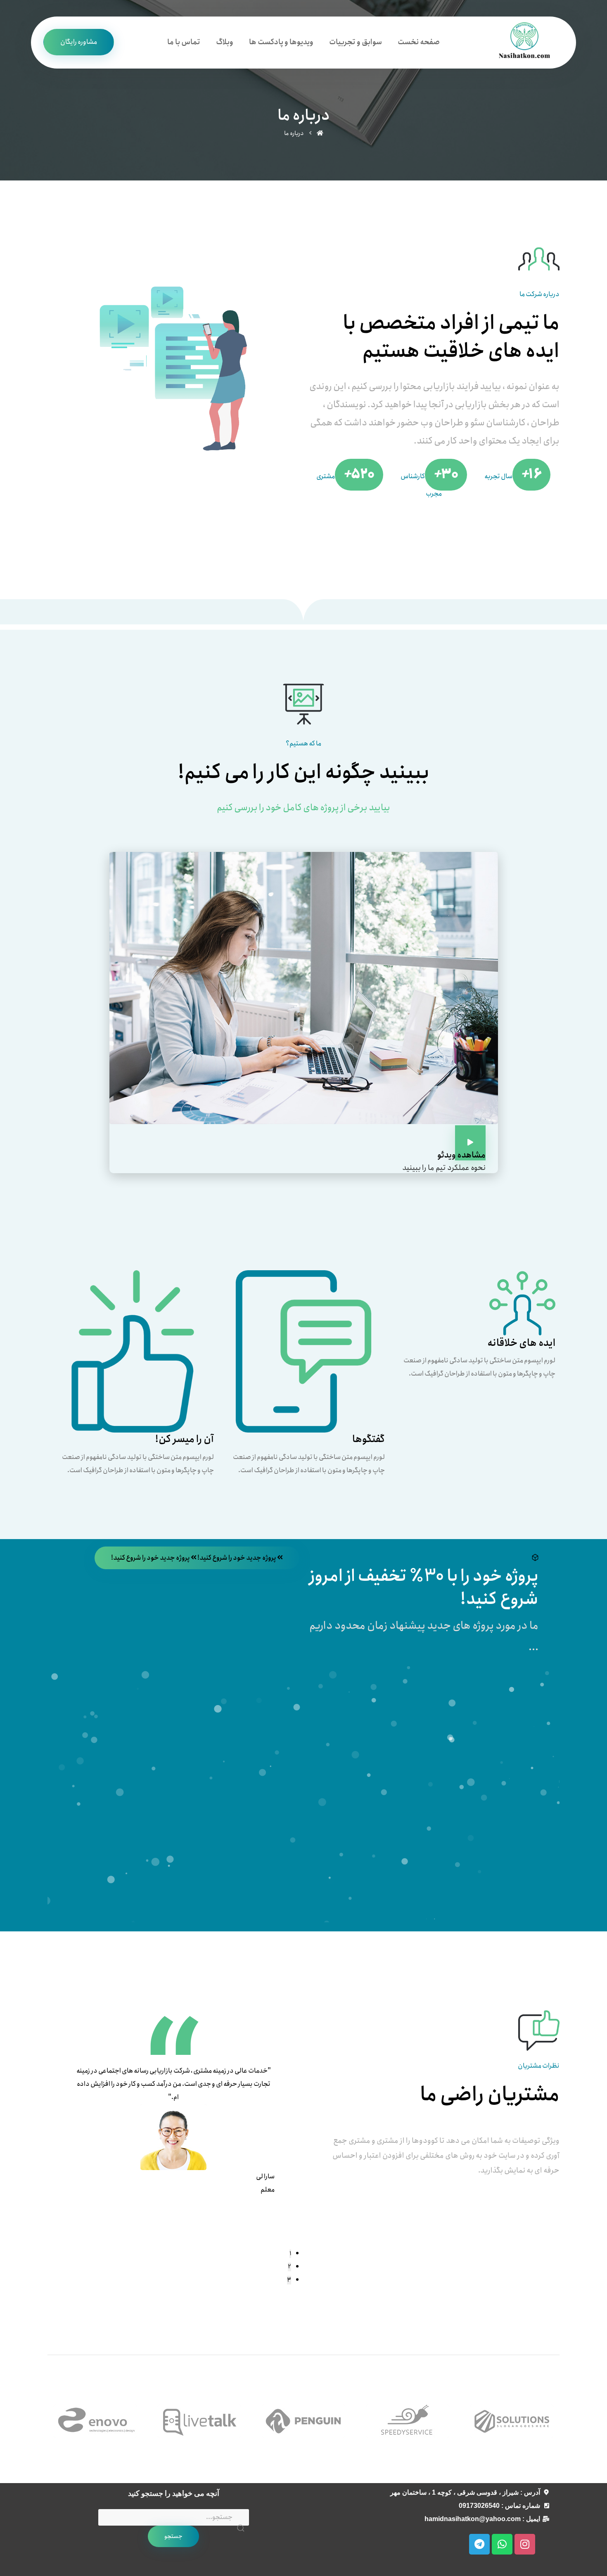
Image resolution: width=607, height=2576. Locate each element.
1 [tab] (290, 2254)
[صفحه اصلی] (320, 133)
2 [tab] (289, 2267)
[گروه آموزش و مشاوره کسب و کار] (524, 42)
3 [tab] (289, 2280)
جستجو (173, 2536)
